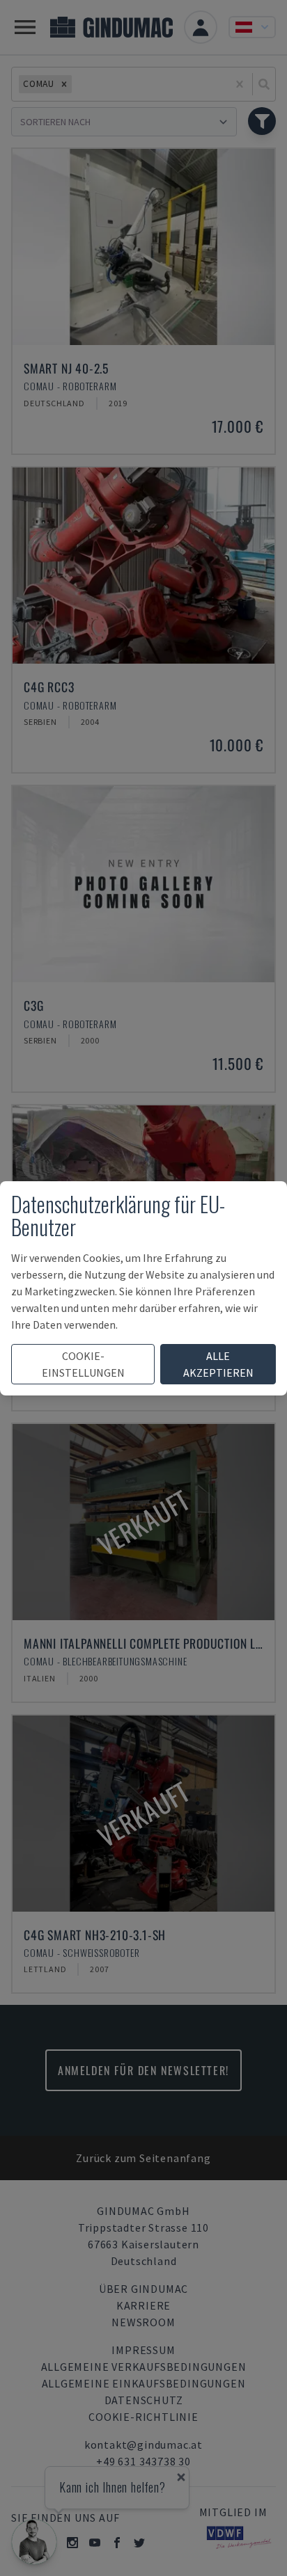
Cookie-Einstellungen (83, 1364)
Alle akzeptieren (218, 1364)
